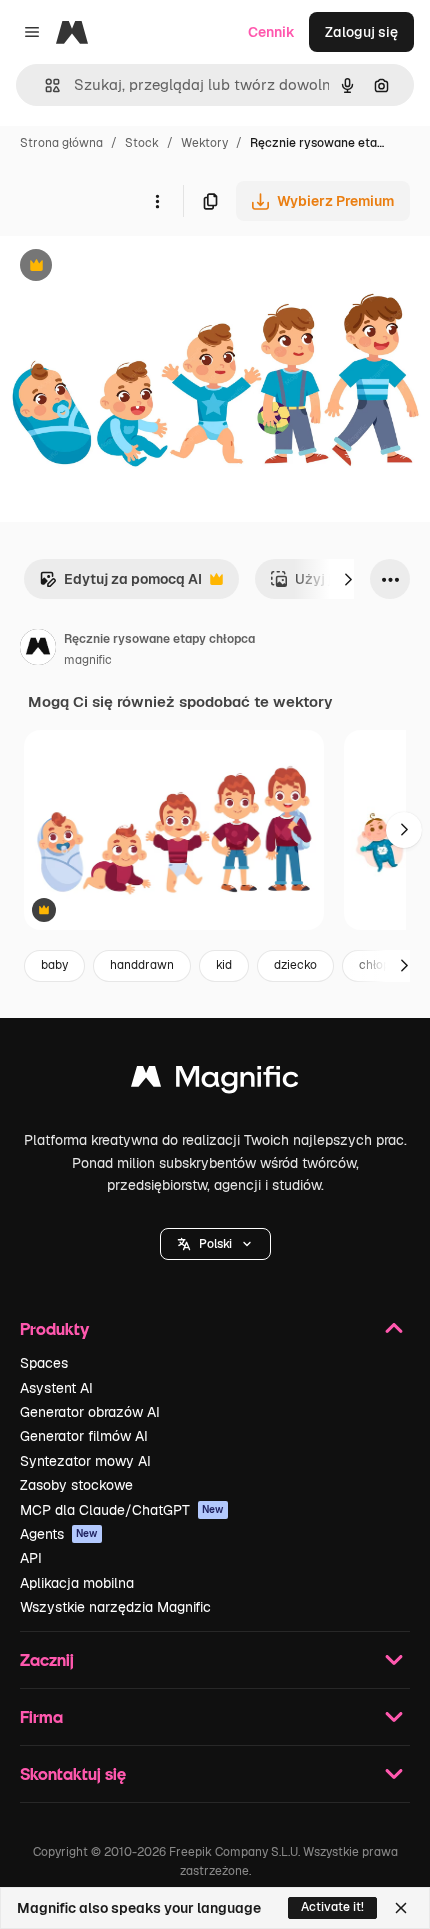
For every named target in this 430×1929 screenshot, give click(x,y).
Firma (41, 1716)
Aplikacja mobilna (77, 1583)
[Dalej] (348, 579)
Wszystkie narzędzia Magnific (115, 1607)
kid (224, 965)
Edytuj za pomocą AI (120, 584)
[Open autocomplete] (44, 85)
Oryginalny (138, 267)
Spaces (44, 1363)
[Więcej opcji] (157, 201)
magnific (88, 660)
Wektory (204, 143)
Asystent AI (56, 1388)
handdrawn (142, 965)
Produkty (54, 1328)
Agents (59, 1534)
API (31, 1558)
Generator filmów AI (84, 1436)
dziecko (295, 965)
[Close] (401, 1908)
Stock (142, 143)
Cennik (271, 32)
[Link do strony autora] (38, 650)
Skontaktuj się (73, 1773)
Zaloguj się (361, 32)
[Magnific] (215, 1081)
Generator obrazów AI (90, 1412)
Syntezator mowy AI (85, 1461)
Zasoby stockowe (76, 1485)
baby (54, 965)
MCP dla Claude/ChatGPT (122, 1510)
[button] (215, 1244)
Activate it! (332, 1907)
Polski (215, 1244)
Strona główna (61, 143)
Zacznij (47, 1659)
